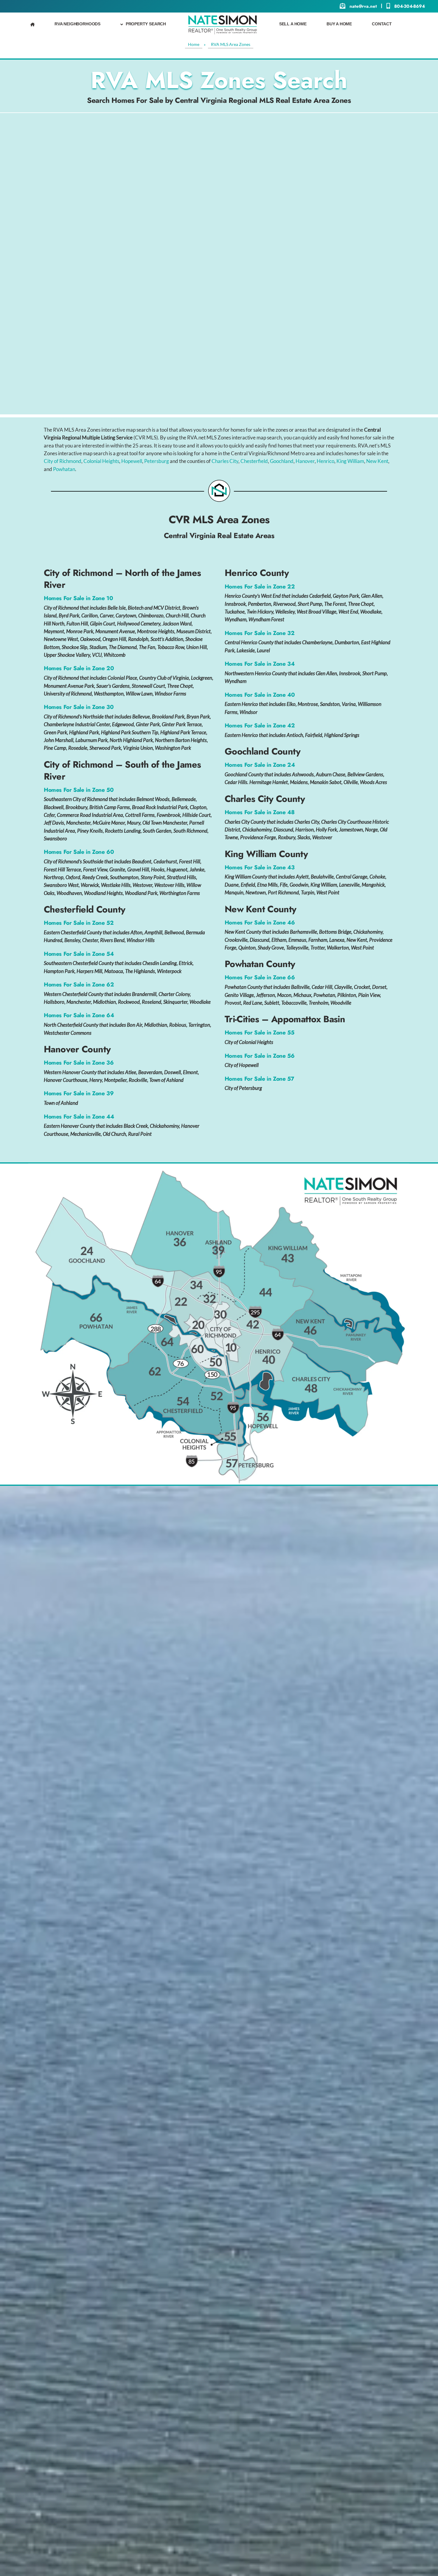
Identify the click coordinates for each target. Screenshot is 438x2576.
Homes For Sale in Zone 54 (79, 954)
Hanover (305, 461)
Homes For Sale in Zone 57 (259, 1079)
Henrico (326, 461)
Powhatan (64, 469)
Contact (382, 24)
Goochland (282, 461)
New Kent (377, 461)
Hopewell (132, 461)
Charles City (225, 461)
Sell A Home (293, 24)
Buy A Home (339, 24)
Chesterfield (254, 461)
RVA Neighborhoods (77, 24)
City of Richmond (63, 461)
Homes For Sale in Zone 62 (79, 985)
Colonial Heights (101, 461)
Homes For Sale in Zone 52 (79, 923)
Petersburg (157, 461)
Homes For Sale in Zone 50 (79, 790)
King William (350, 461)
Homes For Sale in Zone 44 (79, 1117)
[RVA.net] (223, 24)
